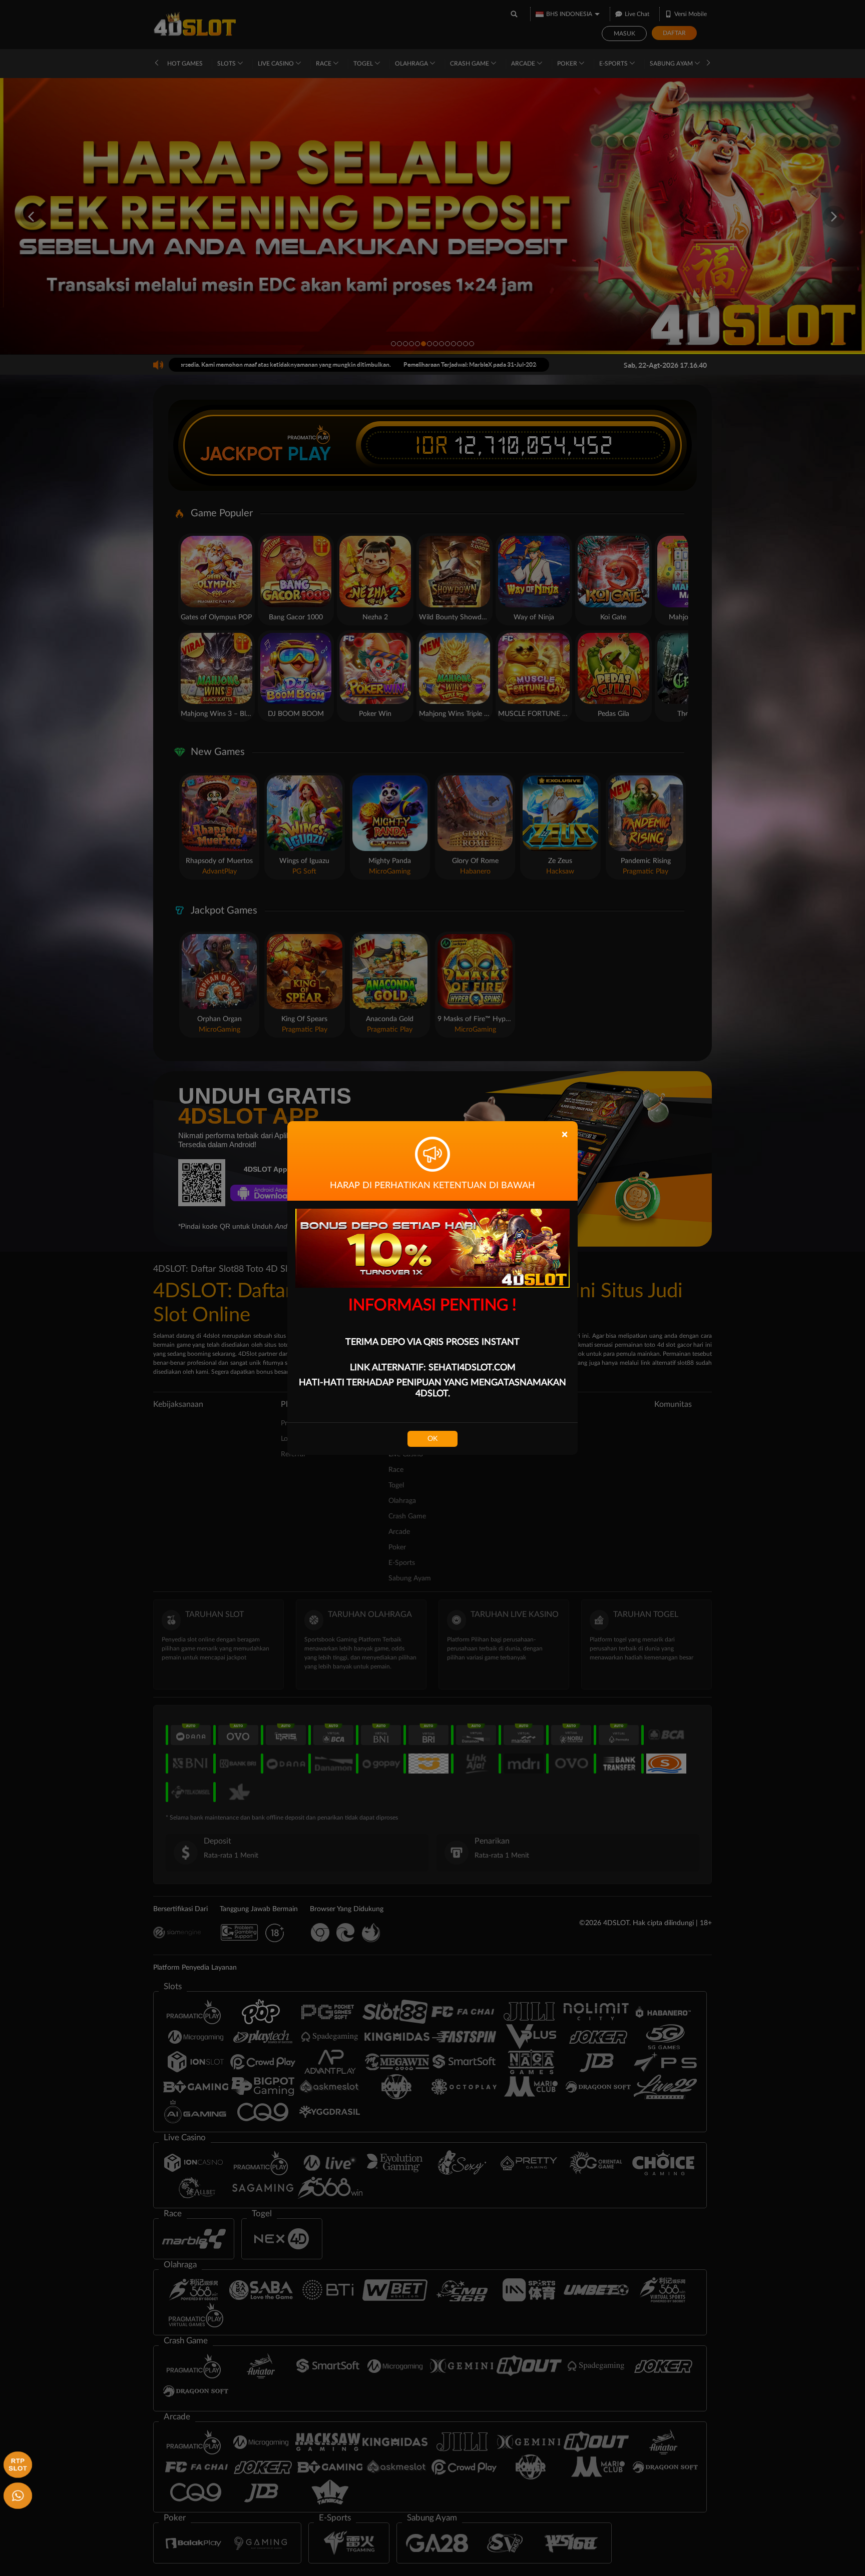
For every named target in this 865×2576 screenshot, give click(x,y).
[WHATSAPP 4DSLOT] (16, 2494)
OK (432, 1439)
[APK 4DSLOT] (16, 2463)
